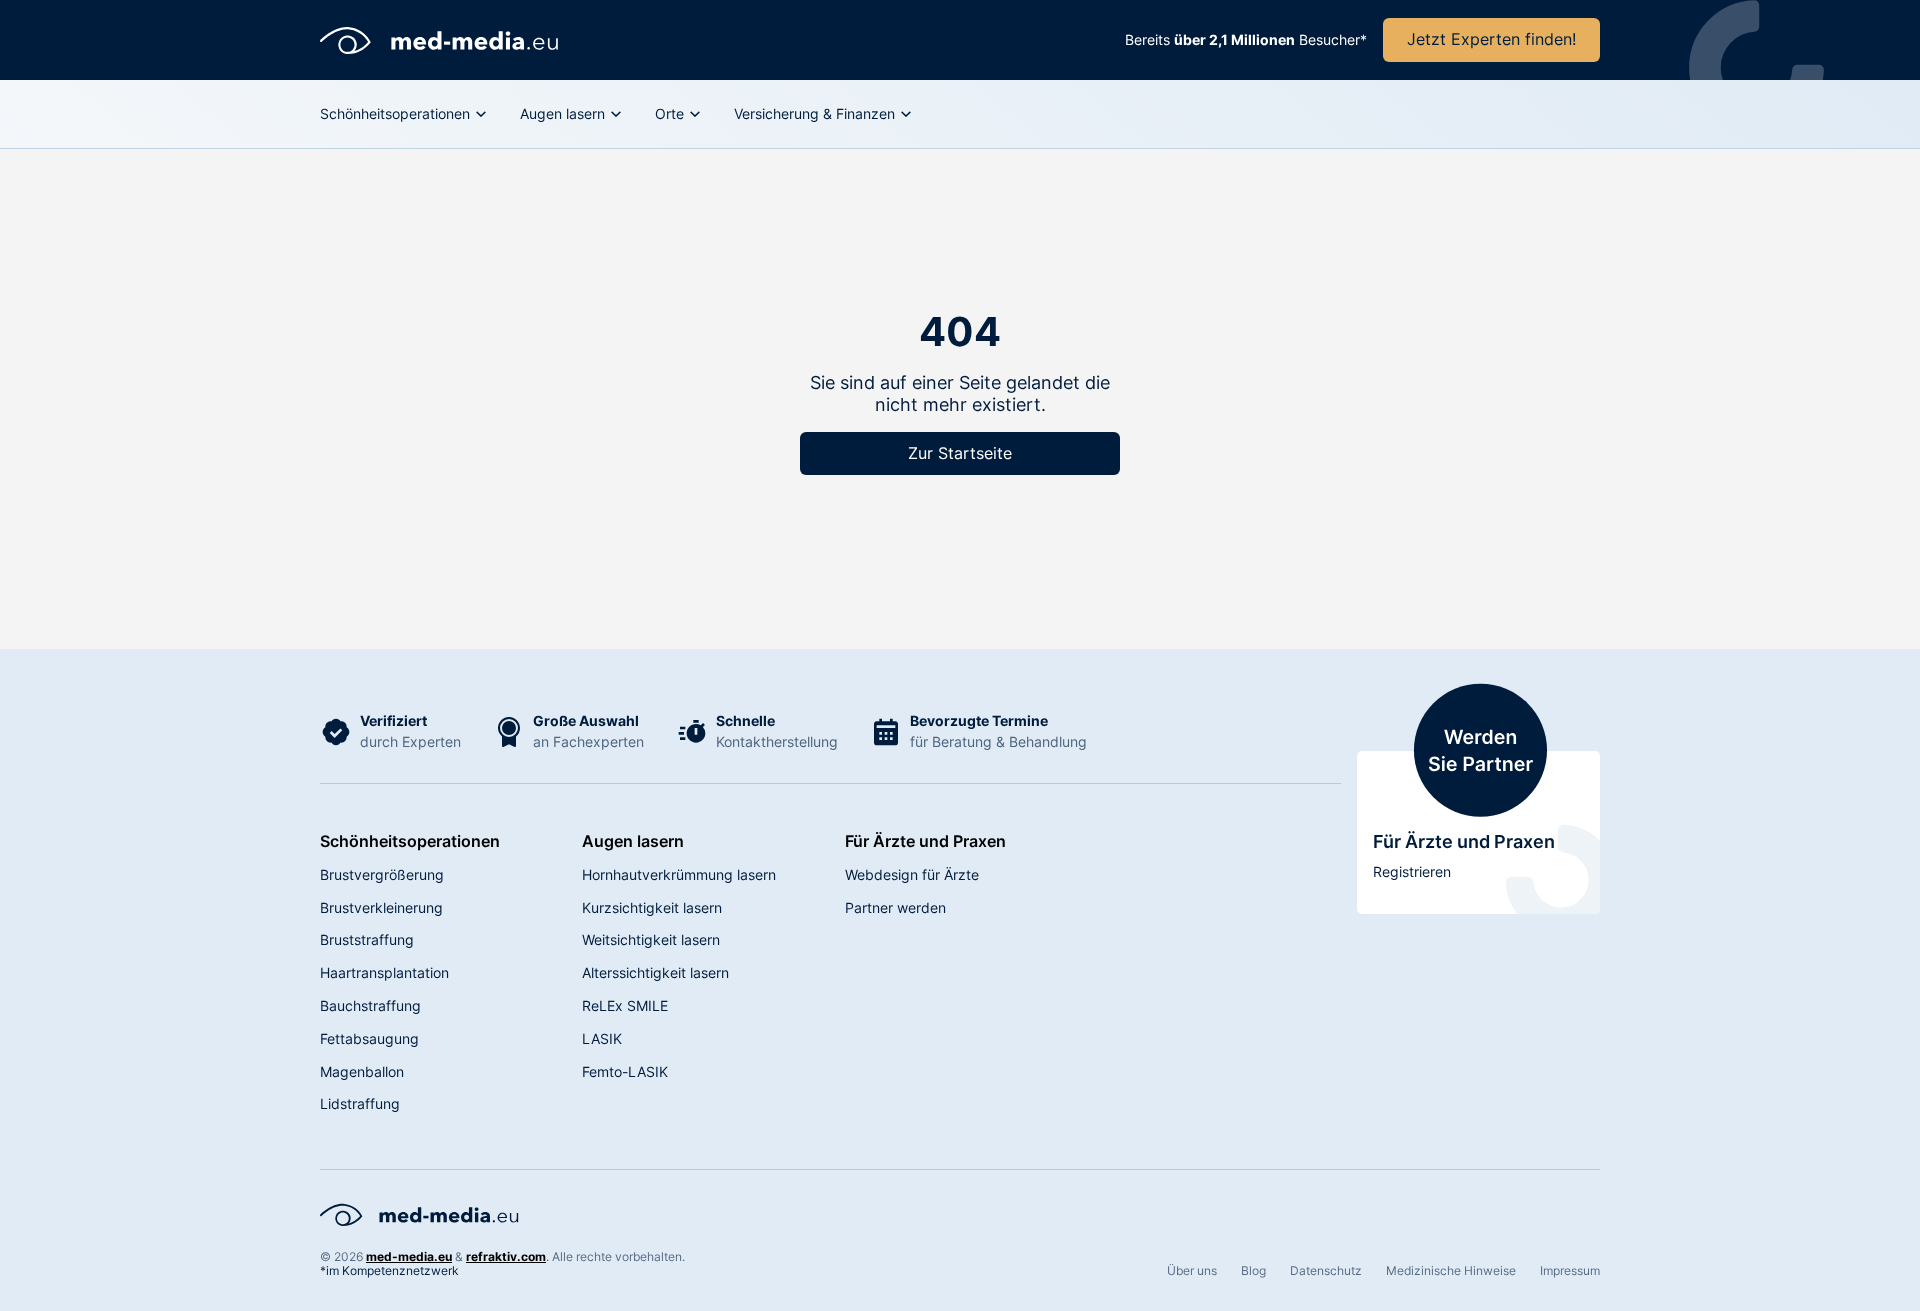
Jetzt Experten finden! (1491, 39)
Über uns (1192, 1271)
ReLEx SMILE (625, 1005)
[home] (440, 40)
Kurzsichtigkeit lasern (652, 907)
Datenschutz (1326, 1271)
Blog (1253, 1271)
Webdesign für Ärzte (912, 874)
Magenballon (362, 1071)
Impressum (1570, 1271)
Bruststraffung (367, 939)
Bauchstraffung (370, 1005)
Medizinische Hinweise (1451, 1271)
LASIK (602, 1038)
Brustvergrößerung (382, 874)
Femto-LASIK (625, 1071)
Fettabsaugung (369, 1038)
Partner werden (895, 907)
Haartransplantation (384, 972)
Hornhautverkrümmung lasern (679, 874)
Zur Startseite (960, 453)
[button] (404, 114)
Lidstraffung (360, 1103)
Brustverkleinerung (381, 907)
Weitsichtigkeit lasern (651, 939)
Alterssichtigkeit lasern (655, 972)
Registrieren (1412, 871)
